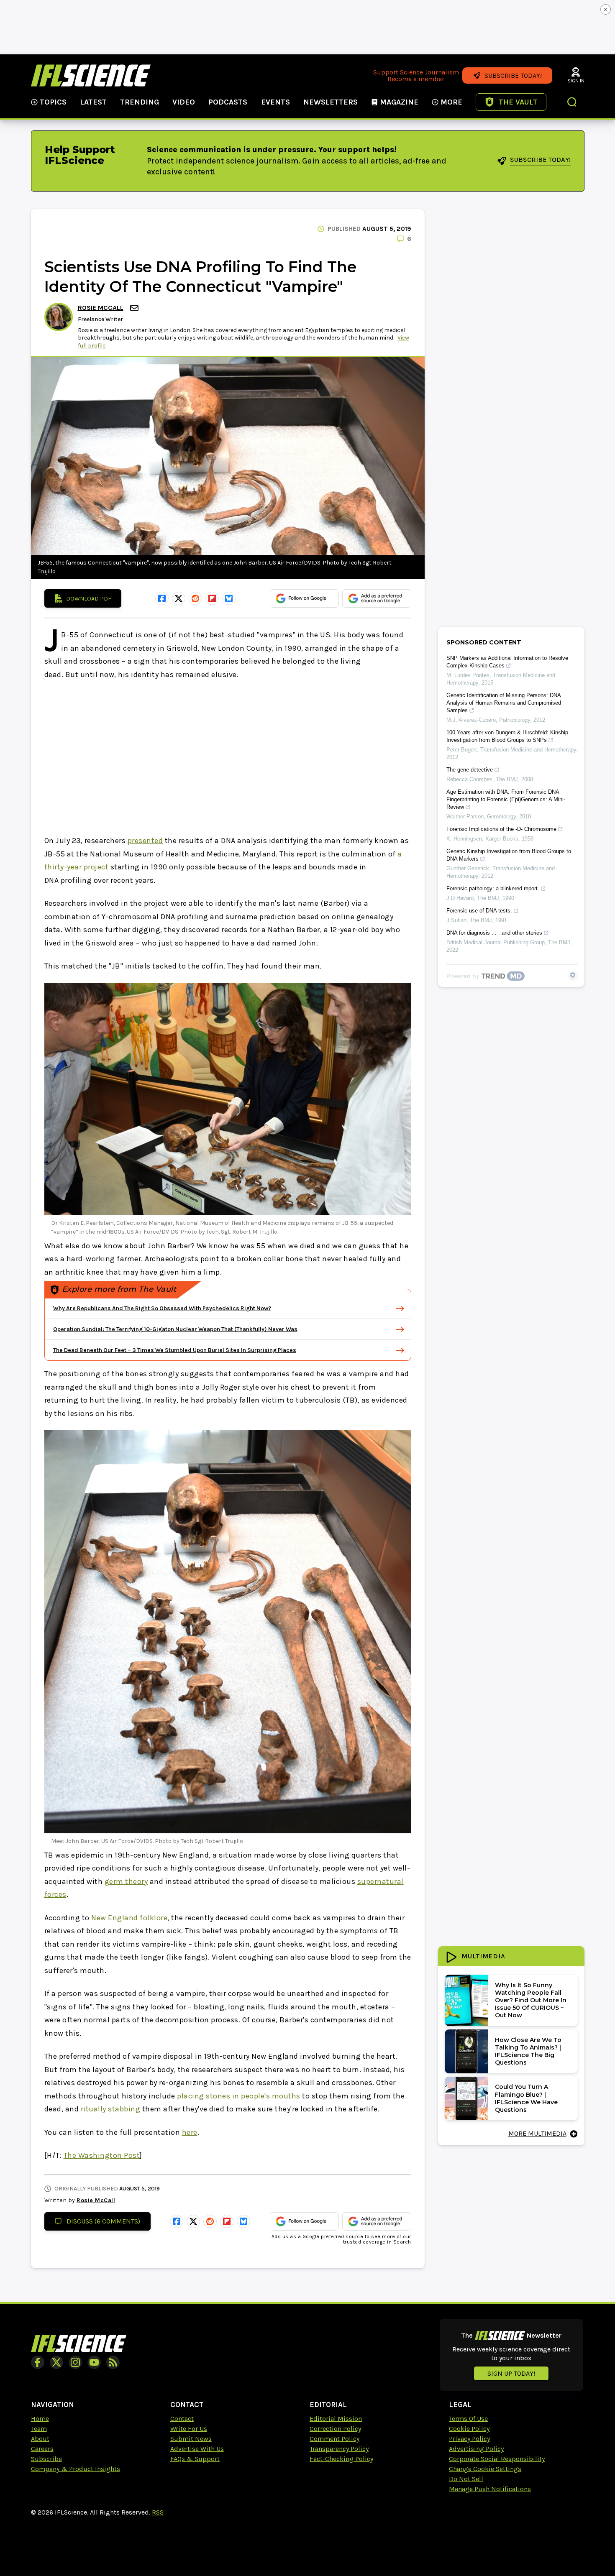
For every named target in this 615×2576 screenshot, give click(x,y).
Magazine (399, 102)
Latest (93, 102)
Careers (42, 2449)
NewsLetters (331, 102)
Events (275, 102)
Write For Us (189, 2429)
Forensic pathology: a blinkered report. (493, 888)
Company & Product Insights (76, 2469)
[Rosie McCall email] (135, 308)
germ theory (126, 1881)
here (190, 2132)
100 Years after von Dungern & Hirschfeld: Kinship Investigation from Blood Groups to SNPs (507, 736)
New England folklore (129, 1918)
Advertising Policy (476, 2449)
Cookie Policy (469, 2429)
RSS (158, 2512)
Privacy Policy (469, 2439)
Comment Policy (334, 2439)
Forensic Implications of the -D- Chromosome (501, 829)
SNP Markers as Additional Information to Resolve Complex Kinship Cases (507, 662)
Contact (182, 2419)
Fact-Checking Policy (341, 2459)
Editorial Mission (336, 2419)
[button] (572, 103)
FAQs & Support (195, 2459)
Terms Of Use (468, 2419)
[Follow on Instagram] (75, 2362)
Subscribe (46, 2459)
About (40, 2439)
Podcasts (228, 102)
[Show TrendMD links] (573, 975)
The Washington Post (102, 2155)
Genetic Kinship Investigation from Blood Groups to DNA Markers (509, 855)
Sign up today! (511, 2373)
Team (39, 2429)
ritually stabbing (111, 2109)
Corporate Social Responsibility (497, 2459)
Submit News (191, 2439)
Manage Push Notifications (490, 2489)
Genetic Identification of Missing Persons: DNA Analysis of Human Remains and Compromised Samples (504, 703)
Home (40, 2419)
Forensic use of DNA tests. (479, 911)
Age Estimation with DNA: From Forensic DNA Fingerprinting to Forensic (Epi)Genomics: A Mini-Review (506, 799)
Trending (140, 102)
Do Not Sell (466, 2479)
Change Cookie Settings (485, 2469)
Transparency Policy (339, 2449)
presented (145, 841)
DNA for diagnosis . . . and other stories (494, 933)
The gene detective (470, 770)
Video (184, 102)
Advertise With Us (197, 2449)
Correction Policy (335, 2429)
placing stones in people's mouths (239, 2096)
